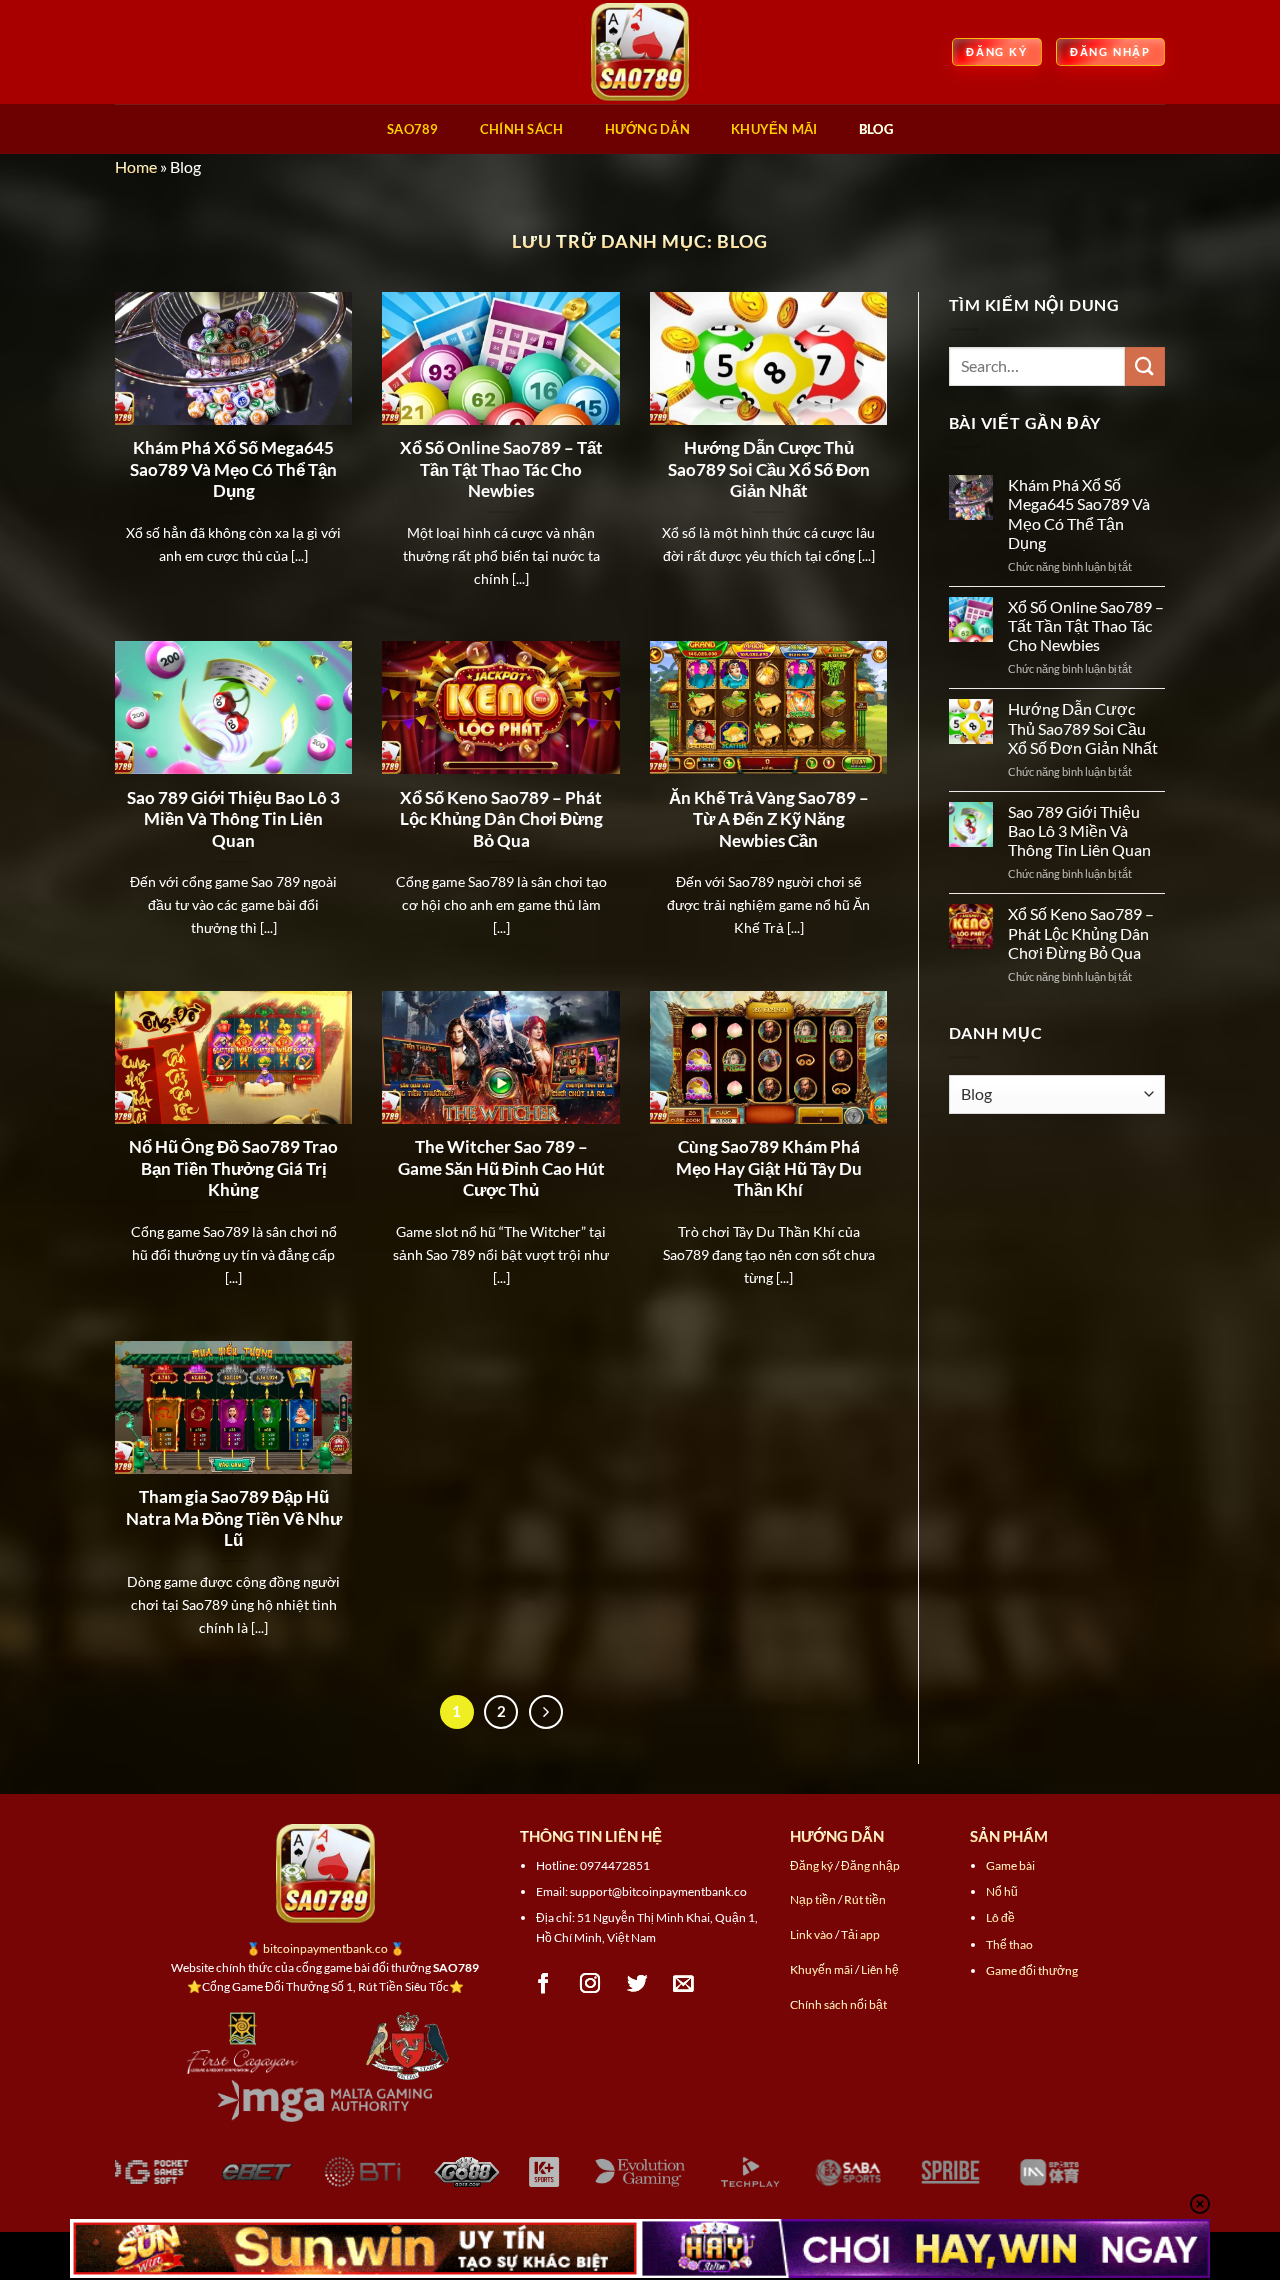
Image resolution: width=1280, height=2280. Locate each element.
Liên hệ (880, 1969)
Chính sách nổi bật (838, 2004)
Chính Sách (522, 129)
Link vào (811, 1934)
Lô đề (1000, 1917)
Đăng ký (811, 1865)
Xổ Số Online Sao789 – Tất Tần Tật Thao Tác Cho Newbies (501, 469)
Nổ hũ (1002, 1891)
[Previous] (94, 2185)
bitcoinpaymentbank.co (325, 1948)
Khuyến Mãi (774, 129)
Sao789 (413, 129)
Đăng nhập (870, 1865)
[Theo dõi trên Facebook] (543, 1983)
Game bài (1010, 1865)
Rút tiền (865, 1899)
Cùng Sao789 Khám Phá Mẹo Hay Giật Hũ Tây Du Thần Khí (769, 1168)
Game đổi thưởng (1032, 1970)
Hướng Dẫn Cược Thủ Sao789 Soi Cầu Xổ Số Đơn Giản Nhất (769, 469)
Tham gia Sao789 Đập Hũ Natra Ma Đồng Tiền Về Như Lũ (234, 1518)
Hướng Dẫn (647, 129)
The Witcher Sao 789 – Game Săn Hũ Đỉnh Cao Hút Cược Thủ (501, 1168)
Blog (876, 129)
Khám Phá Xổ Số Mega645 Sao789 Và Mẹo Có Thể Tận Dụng (233, 469)
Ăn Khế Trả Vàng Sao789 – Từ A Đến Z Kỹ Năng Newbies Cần (769, 819)
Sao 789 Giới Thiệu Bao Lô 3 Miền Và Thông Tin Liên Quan (233, 819)
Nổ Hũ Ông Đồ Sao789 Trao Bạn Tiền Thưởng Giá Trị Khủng (233, 1168)
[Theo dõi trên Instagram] (590, 1983)
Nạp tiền (813, 1899)
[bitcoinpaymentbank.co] (640, 52)
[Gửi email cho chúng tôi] (683, 1983)
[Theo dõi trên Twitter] (637, 1983)
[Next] (1186, 2185)
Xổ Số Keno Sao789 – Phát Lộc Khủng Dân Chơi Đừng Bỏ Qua (501, 819)
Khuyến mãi (821, 1969)
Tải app (860, 1934)
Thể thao (1009, 1944)
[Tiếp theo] (546, 1712)
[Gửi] (1145, 366)
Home (136, 166)
